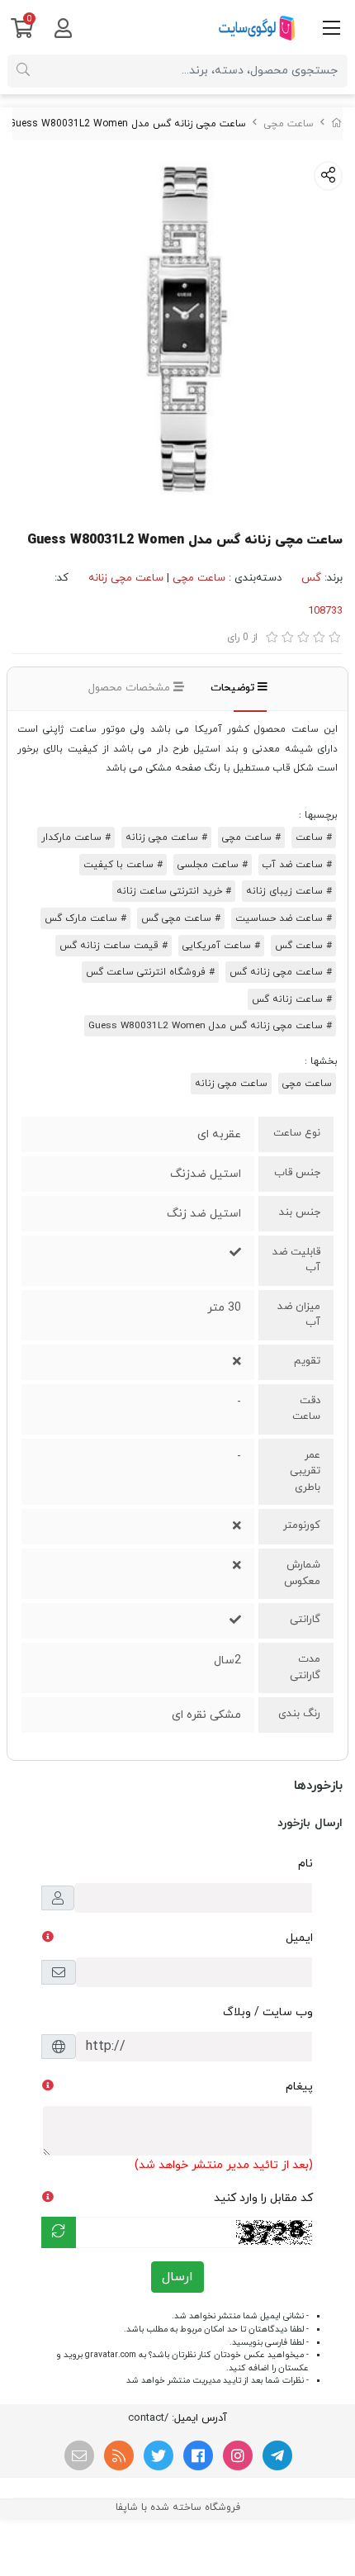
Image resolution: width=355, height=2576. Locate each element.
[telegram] (277, 2455)
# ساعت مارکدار (76, 837)
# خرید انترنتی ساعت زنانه (174, 891)
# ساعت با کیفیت (123, 865)
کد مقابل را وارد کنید (263, 2198)
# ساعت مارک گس (85, 918)
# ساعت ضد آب (297, 865)
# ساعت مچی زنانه (166, 837)
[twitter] (159, 2455)
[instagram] (238, 2455)
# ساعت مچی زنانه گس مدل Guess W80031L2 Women (210, 1026)
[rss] (119, 2455)
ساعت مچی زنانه (126, 578)
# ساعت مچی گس (181, 918)
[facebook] (198, 2455)
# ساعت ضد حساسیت (284, 918)
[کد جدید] (59, 2232)
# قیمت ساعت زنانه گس (114, 946)
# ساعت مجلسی (213, 865)
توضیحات (234, 688)
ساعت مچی (289, 124)
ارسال (177, 2277)
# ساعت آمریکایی (221, 946)
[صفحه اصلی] (337, 124)
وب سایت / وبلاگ (268, 2012)
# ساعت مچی (251, 837)
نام (305, 1864)
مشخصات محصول (131, 688)
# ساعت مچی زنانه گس (281, 972)
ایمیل (299, 1938)
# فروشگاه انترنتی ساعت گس (150, 972)
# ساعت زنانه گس (292, 999)
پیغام (299, 2087)
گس (311, 578)
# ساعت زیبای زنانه (289, 891)
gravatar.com (111, 2355)
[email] (79, 2455)
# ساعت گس (303, 946)
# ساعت (314, 837)
